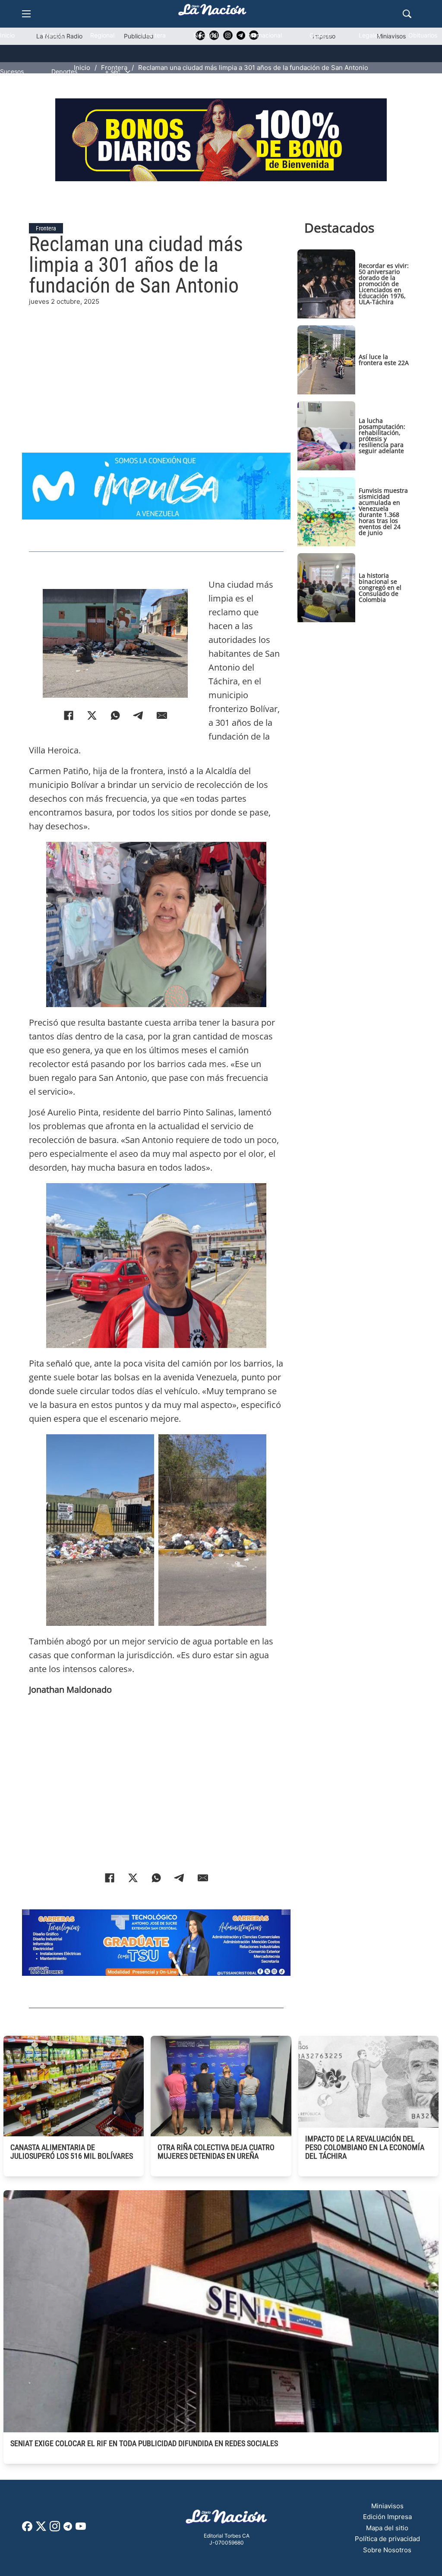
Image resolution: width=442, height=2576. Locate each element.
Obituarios (423, 35)
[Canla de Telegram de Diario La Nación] (68, 2529)
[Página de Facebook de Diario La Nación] (27, 2529)
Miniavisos (387, 2506)
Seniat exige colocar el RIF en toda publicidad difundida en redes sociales (144, 2443)
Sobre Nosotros (387, 2550)
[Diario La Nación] (212, 12)
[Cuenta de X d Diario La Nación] (41, 2529)
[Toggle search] (407, 14)
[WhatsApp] (115, 715)
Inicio (7, 35)
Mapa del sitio (387, 2528)
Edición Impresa (387, 2517)
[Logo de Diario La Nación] (227, 2519)
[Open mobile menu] (26, 14)
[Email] (162, 715)
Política (52, 35)
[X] (92, 715)
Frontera (154, 35)
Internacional (264, 35)
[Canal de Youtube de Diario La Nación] (81, 2529)
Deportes (64, 71)
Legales (370, 35)
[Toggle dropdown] (128, 72)
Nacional (206, 35)
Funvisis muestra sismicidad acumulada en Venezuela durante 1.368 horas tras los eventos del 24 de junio (383, 512)
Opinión (320, 35)
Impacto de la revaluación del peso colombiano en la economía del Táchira (365, 2147)
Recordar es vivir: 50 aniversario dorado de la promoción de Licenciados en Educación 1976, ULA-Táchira (384, 284)
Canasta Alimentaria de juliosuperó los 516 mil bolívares (72, 2152)
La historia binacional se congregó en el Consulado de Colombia (380, 587)
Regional (102, 35)
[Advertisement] (156, 367)
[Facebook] (69, 715)
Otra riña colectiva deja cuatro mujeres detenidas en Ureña (216, 2152)
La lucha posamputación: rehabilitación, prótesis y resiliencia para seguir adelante (382, 436)
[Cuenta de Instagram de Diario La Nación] (55, 2529)
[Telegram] (139, 715)
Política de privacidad (387, 2539)
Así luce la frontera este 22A (384, 360)
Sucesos (12, 71)
